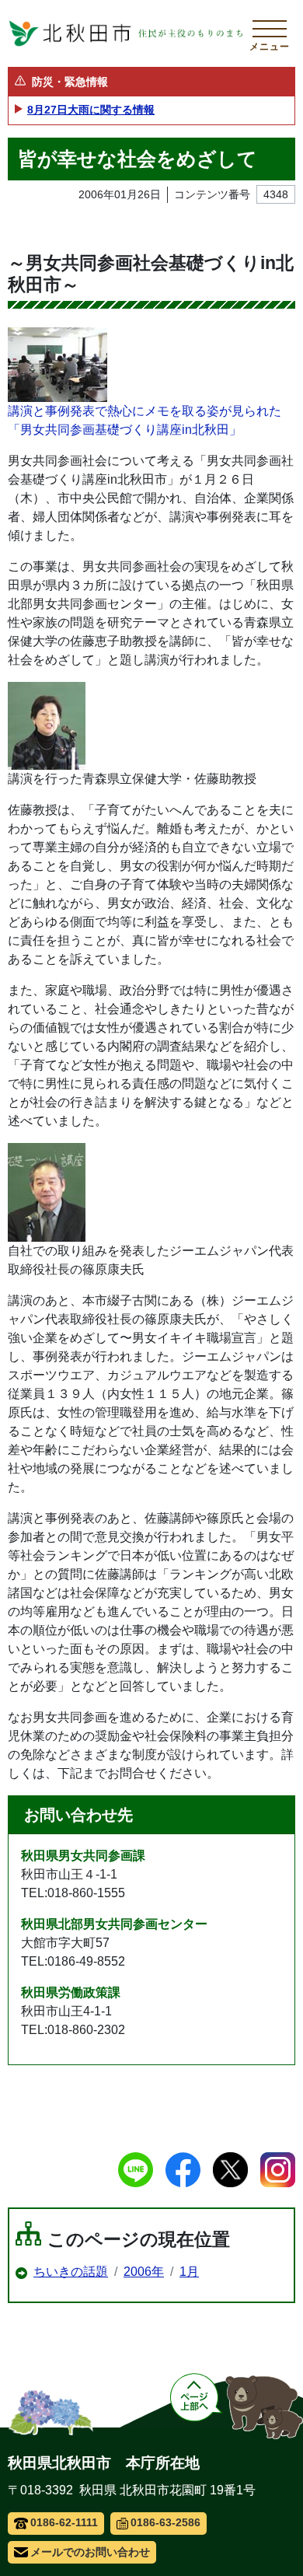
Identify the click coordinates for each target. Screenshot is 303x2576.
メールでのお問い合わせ (90, 2552)
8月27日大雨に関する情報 (91, 110)
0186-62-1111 (64, 2522)
